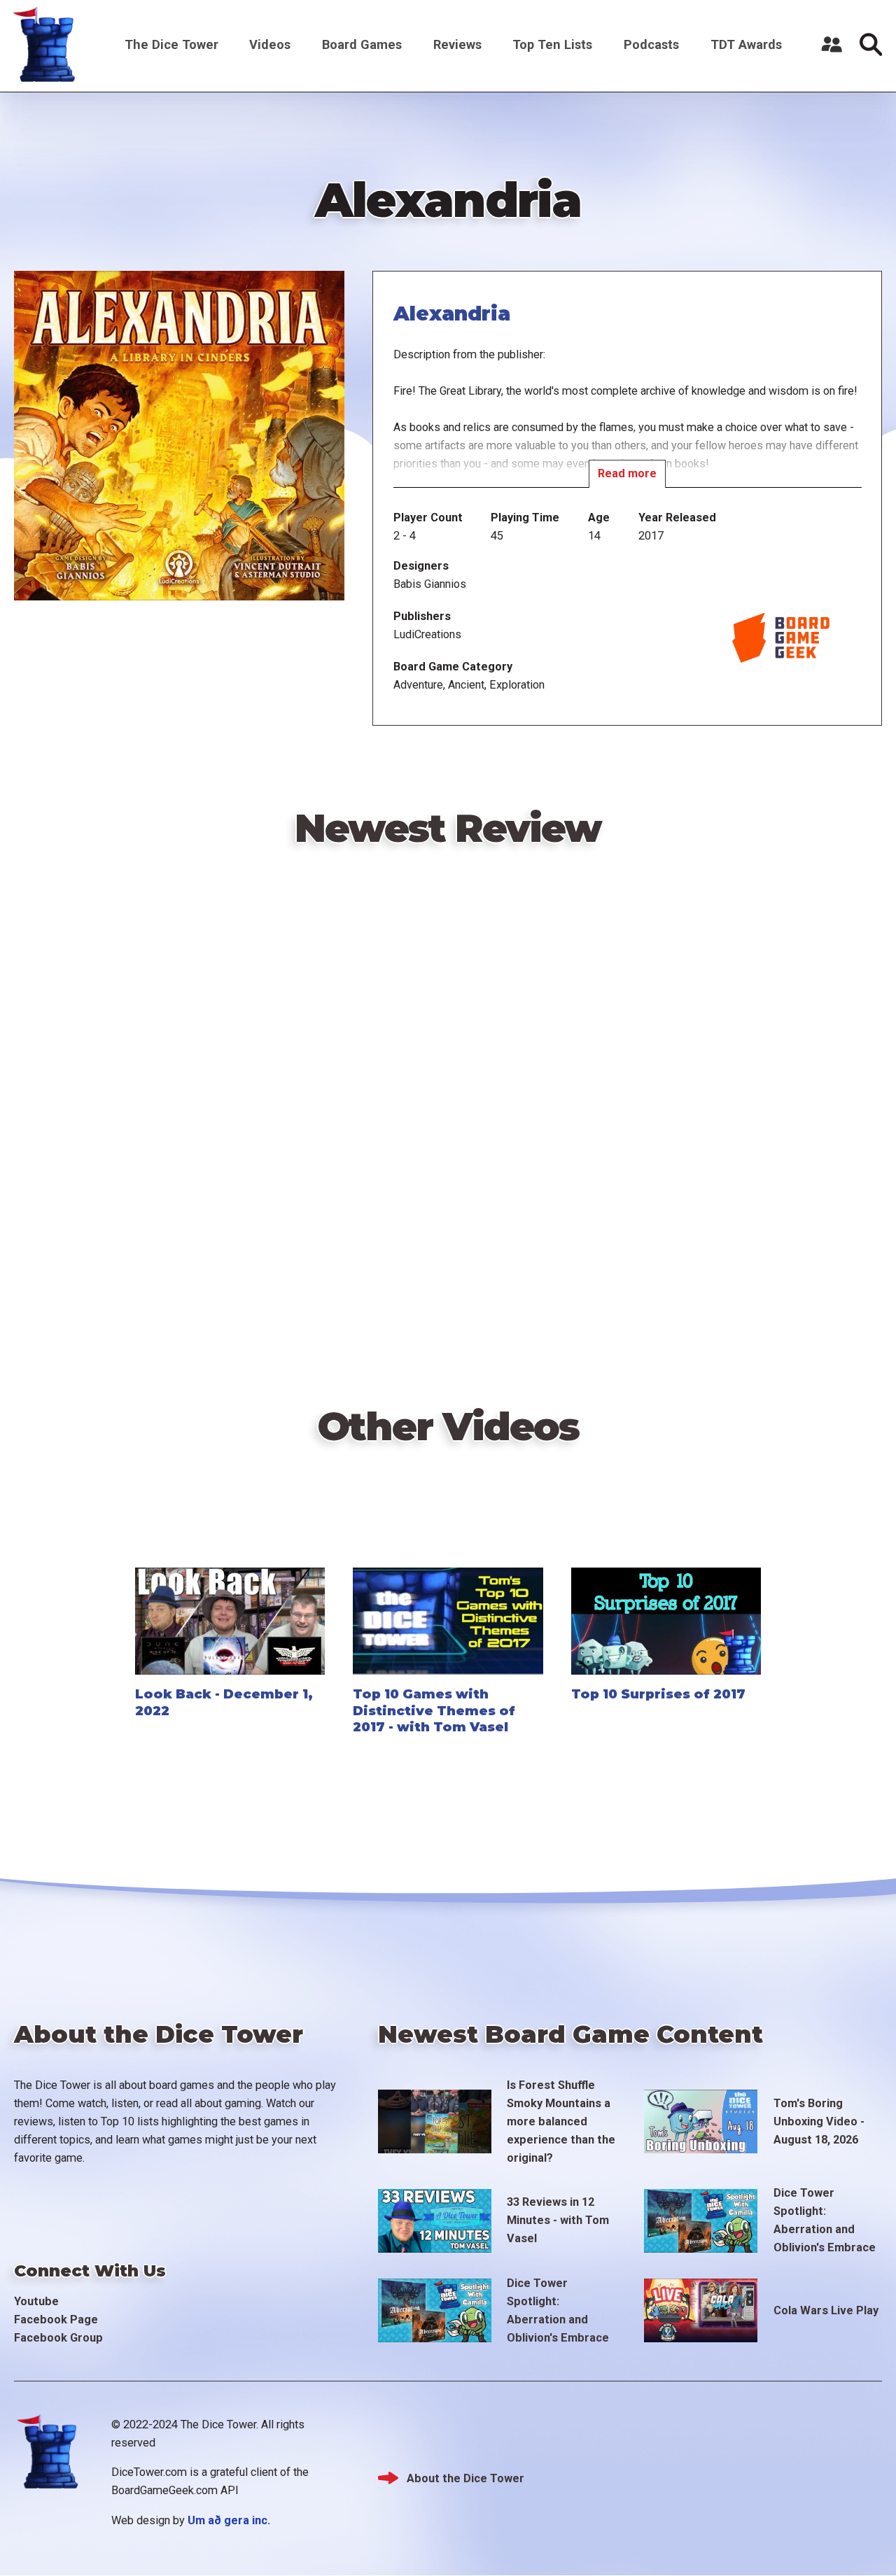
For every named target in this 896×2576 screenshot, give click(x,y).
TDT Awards (746, 44)
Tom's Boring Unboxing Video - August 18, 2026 (819, 2121)
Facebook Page (56, 2320)
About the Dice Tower (465, 2478)
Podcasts (651, 44)
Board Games (362, 44)
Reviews (457, 44)
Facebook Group (58, 2338)
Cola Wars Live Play (826, 2310)
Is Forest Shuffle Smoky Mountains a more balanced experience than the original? (561, 2121)
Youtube (36, 2301)
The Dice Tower (171, 44)
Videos (270, 44)
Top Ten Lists (552, 44)
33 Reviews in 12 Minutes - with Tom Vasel (558, 2220)
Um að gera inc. (229, 2520)
